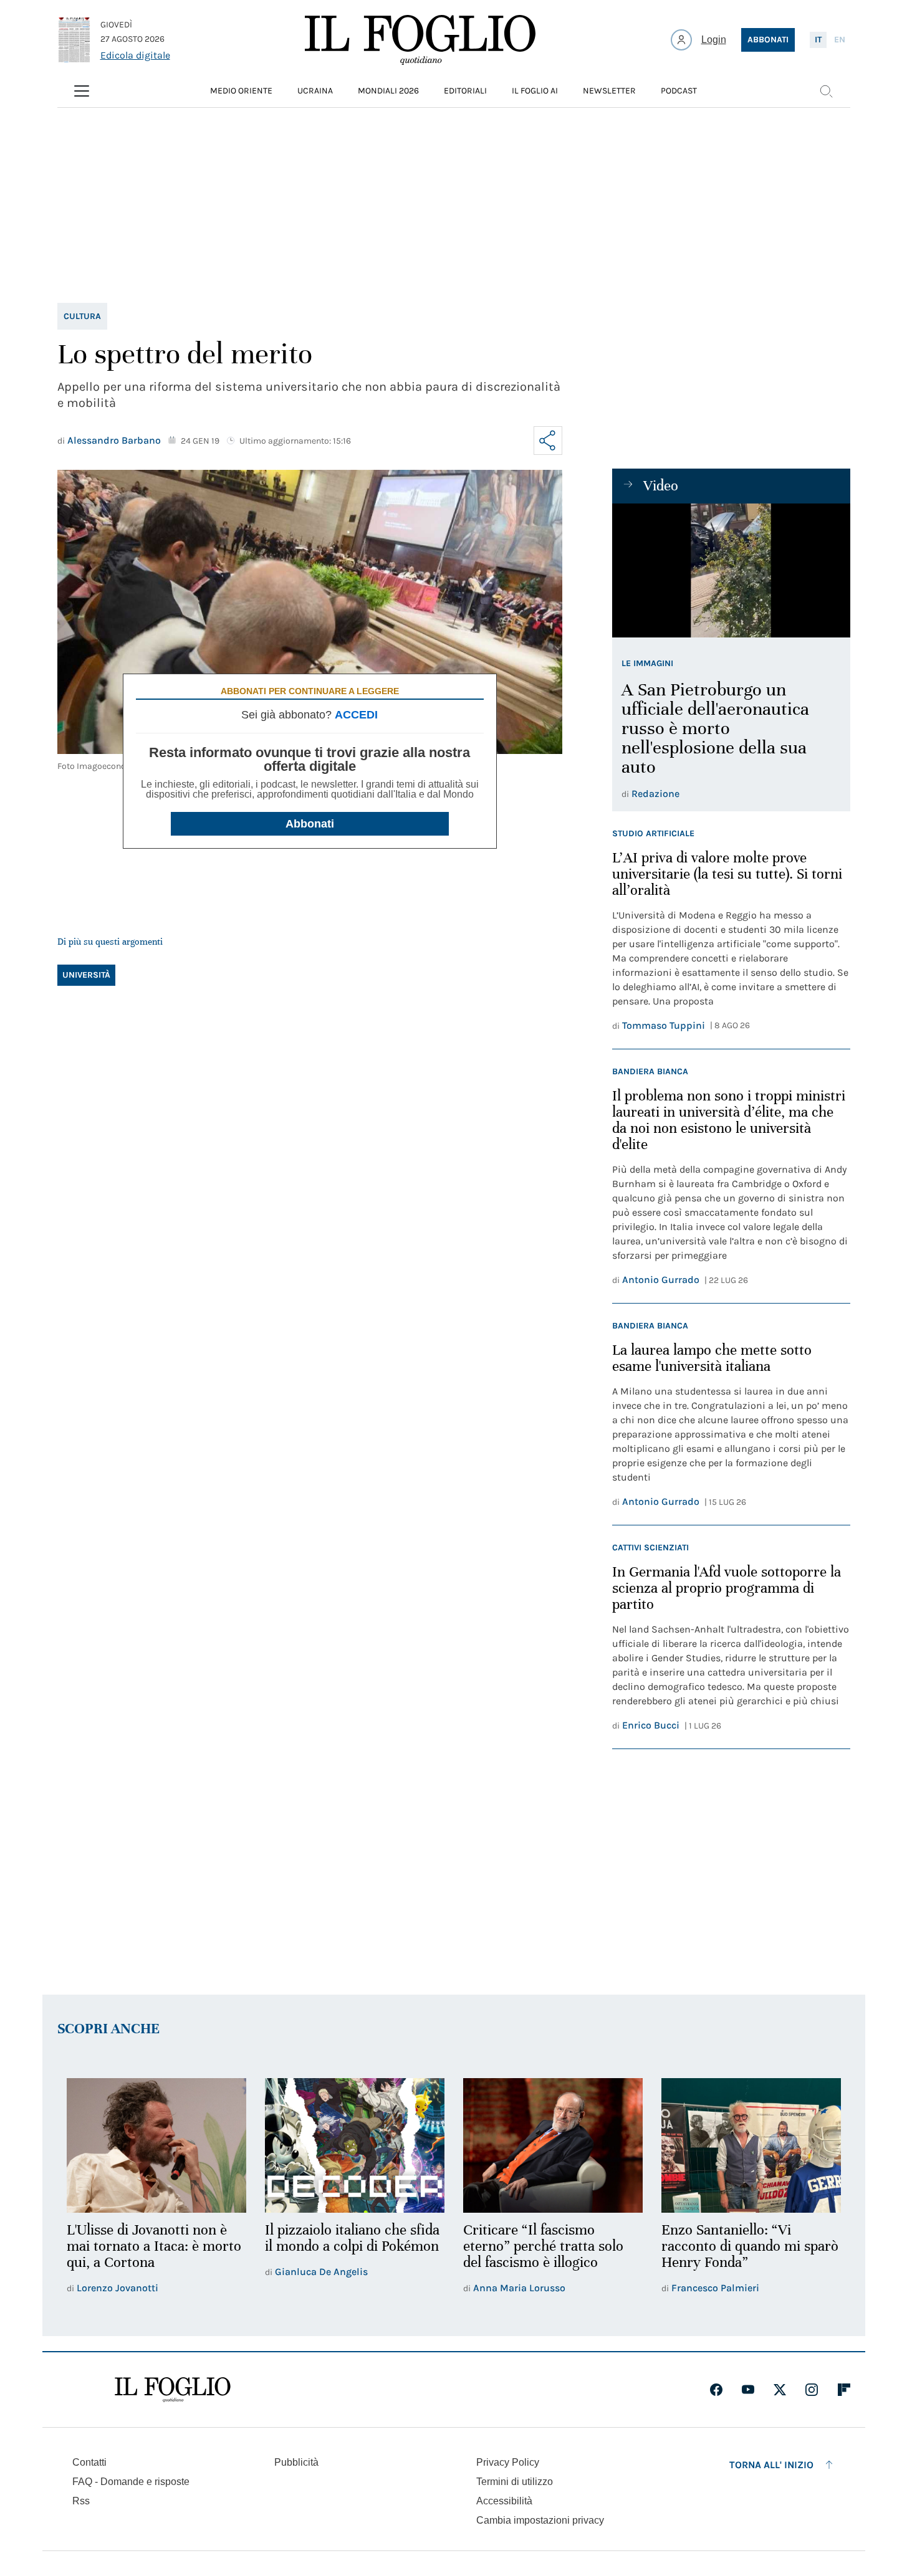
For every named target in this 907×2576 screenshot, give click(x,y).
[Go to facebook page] (716, 2390)
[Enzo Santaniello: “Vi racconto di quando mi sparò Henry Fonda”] (751, 2145)
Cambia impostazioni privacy (540, 2521)
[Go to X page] (780, 2390)
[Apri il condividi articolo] (548, 441)
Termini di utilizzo (515, 2482)
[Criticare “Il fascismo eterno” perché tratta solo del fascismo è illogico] (553, 2145)
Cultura (82, 316)
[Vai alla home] (420, 40)
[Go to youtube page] (748, 2390)
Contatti (89, 2462)
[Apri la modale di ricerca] (826, 91)
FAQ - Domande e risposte (131, 2482)
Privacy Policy (508, 2462)
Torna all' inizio (771, 2465)
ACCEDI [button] (356, 715)
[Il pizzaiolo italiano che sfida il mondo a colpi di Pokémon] (355, 2145)
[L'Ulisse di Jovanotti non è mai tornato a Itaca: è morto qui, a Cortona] (156, 2145)
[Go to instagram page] (812, 2390)
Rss (81, 2501)
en (840, 40)
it (818, 40)
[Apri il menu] (82, 91)
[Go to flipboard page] (844, 2390)
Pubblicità (296, 2462)
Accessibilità (504, 2501)
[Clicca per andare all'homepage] (173, 2390)
